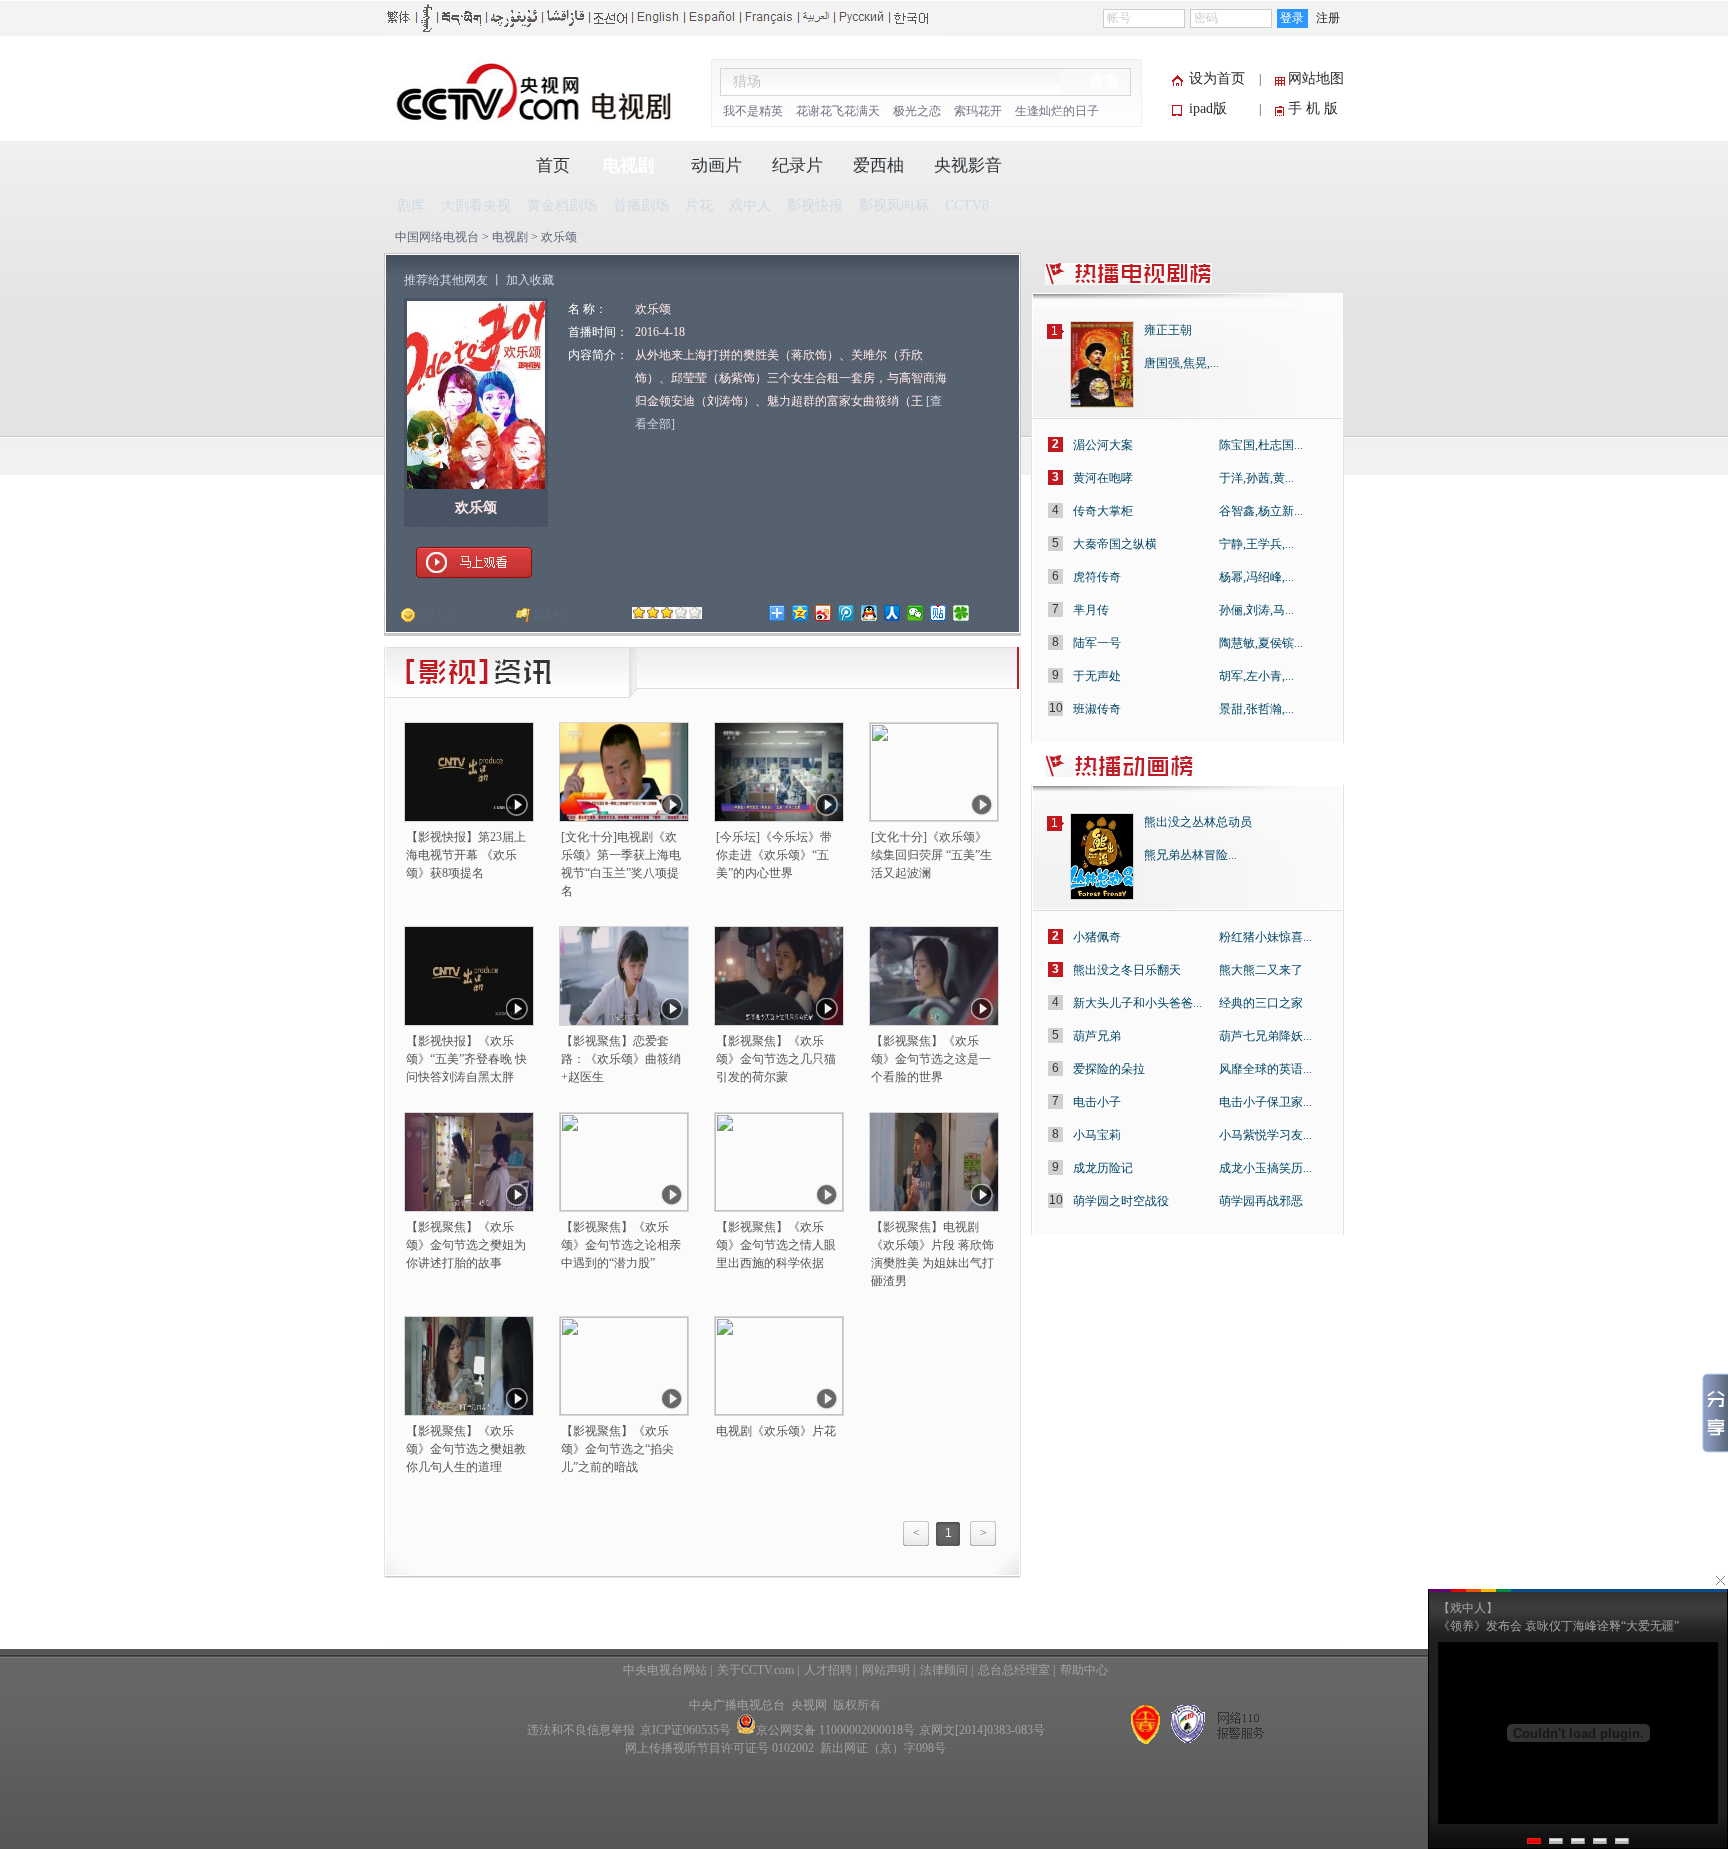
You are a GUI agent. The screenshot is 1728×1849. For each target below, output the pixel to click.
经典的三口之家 (1261, 1003)
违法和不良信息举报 (581, 1730)
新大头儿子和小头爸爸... (1137, 1003)
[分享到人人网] (892, 613)
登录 (1292, 18)
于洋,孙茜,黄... (1256, 478)
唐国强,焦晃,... (1181, 363)
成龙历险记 (1103, 1168)
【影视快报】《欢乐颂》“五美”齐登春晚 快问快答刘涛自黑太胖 (466, 1059)
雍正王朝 (1168, 330)
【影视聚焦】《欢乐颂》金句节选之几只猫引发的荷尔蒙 (776, 1059)
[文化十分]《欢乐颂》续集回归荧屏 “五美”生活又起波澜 (931, 855)
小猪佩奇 (1097, 937)
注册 (1328, 18)
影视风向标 (894, 205)
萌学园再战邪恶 (1261, 1201)
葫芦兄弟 (1097, 1036)
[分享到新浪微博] (823, 613)
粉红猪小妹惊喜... (1265, 937)
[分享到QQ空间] (800, 613)
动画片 (716, 165)
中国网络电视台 (437, 237)
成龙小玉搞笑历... (1265, 1168)
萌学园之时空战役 (1121, 1201)
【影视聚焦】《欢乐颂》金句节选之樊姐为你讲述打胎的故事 (466, 1245)
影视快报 (815, 205)
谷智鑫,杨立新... (1261, 511)
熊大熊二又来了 (1261, 970)
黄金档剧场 (562, 205)
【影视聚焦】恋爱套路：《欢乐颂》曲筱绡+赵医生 (621, 1059)
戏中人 (750, 205)
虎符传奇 (1097, 577)
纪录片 (797, 165)
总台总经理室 (1014, 1670)
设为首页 (1217, 78)
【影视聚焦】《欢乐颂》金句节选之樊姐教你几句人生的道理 (466, 1449)
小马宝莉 (1097, 1135)
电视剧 (628, 165)
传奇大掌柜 (1103, 511)
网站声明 (886, 1670)
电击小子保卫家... (1265, 1102)
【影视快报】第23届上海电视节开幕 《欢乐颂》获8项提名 (466, 855)
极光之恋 (917, 111)
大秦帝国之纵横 (1115, 544)
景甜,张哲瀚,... (1256, 709)
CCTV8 (967, 205)
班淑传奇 (1097, 709)
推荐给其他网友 (446, 280)
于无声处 (1097, 676)
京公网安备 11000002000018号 (835, 1730)
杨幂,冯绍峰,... (1256, 577)
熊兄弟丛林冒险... (1190, 855)
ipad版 (1208, 108)
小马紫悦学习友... (1265, 1135)
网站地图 (1316, 78)
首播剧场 (641, 205)
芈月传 (1091, 610)
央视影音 (968, 165)
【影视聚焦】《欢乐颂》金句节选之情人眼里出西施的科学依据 (776, 1245)
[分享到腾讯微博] (846, 613)
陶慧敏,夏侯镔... (1261, 643)
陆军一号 (1097, 643)
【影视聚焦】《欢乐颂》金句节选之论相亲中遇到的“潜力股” (621, 1245)
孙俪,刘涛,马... (1256, 610)
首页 (553, 165)
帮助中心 (1084, 1670)
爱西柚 (878, 165)
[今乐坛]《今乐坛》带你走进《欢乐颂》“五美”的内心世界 (774, 855)
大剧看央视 (476, 205)
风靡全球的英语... (1265, 1069)
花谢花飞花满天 (838, 111)
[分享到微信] (915, 613)
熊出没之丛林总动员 (1198, 822)
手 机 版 (1313, 108)
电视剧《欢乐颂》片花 (776, 1431)
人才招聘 (828, 1670)
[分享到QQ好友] (869, 613)
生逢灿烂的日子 (1057, 111)
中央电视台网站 (665, 1670)
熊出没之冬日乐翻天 (1127, 970)
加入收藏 (530, 280)
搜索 (1104, 81)
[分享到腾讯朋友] (961, 613)
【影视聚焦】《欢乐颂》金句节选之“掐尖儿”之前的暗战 (617, 1449)
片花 (699, 205)
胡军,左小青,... (1256, 676)
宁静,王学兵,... (1256, 544)
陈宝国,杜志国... (1261, 445)
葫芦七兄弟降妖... (1265, 1036)
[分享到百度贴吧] (938, 613)
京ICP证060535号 (685, 1730)
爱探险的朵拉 (1109, 1069)
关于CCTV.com (755, 1670)
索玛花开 (978, 111)
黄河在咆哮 (1103, 478)
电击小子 (1097, 1102)
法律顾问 (944, 1670)
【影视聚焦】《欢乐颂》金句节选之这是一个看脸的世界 (931, 1059)
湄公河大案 (1103, 445)
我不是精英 (753, 111)
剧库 (411, 205)
